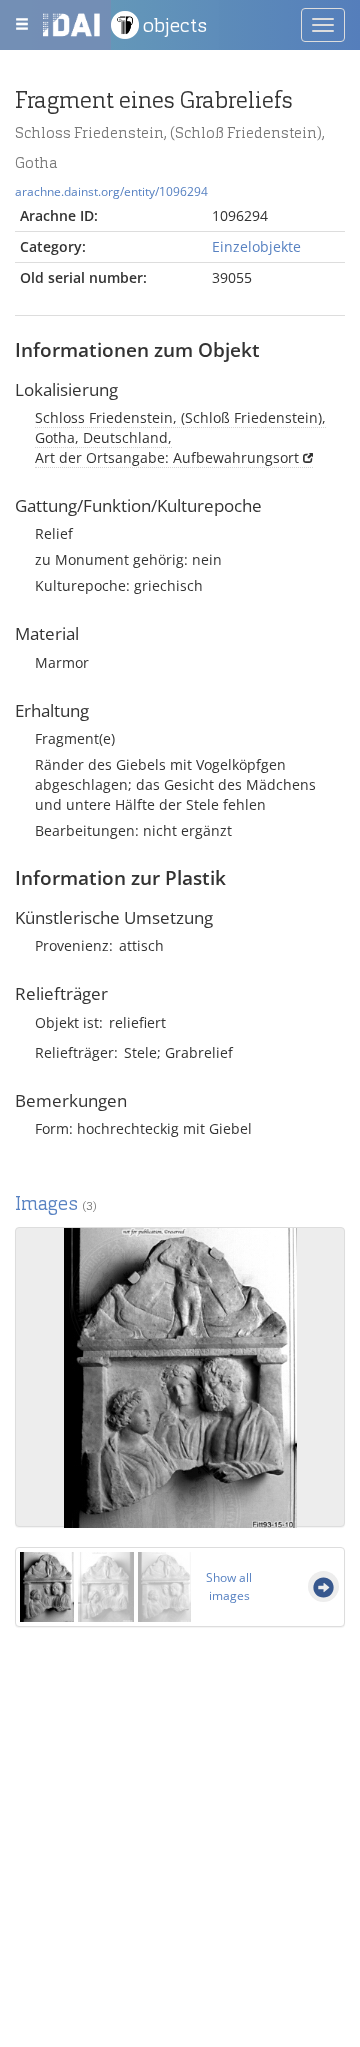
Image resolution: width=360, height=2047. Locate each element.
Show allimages (229, 1586)
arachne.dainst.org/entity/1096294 (111, 191)
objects (175, 25)
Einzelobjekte (256, 246)
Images (56, 1203)
